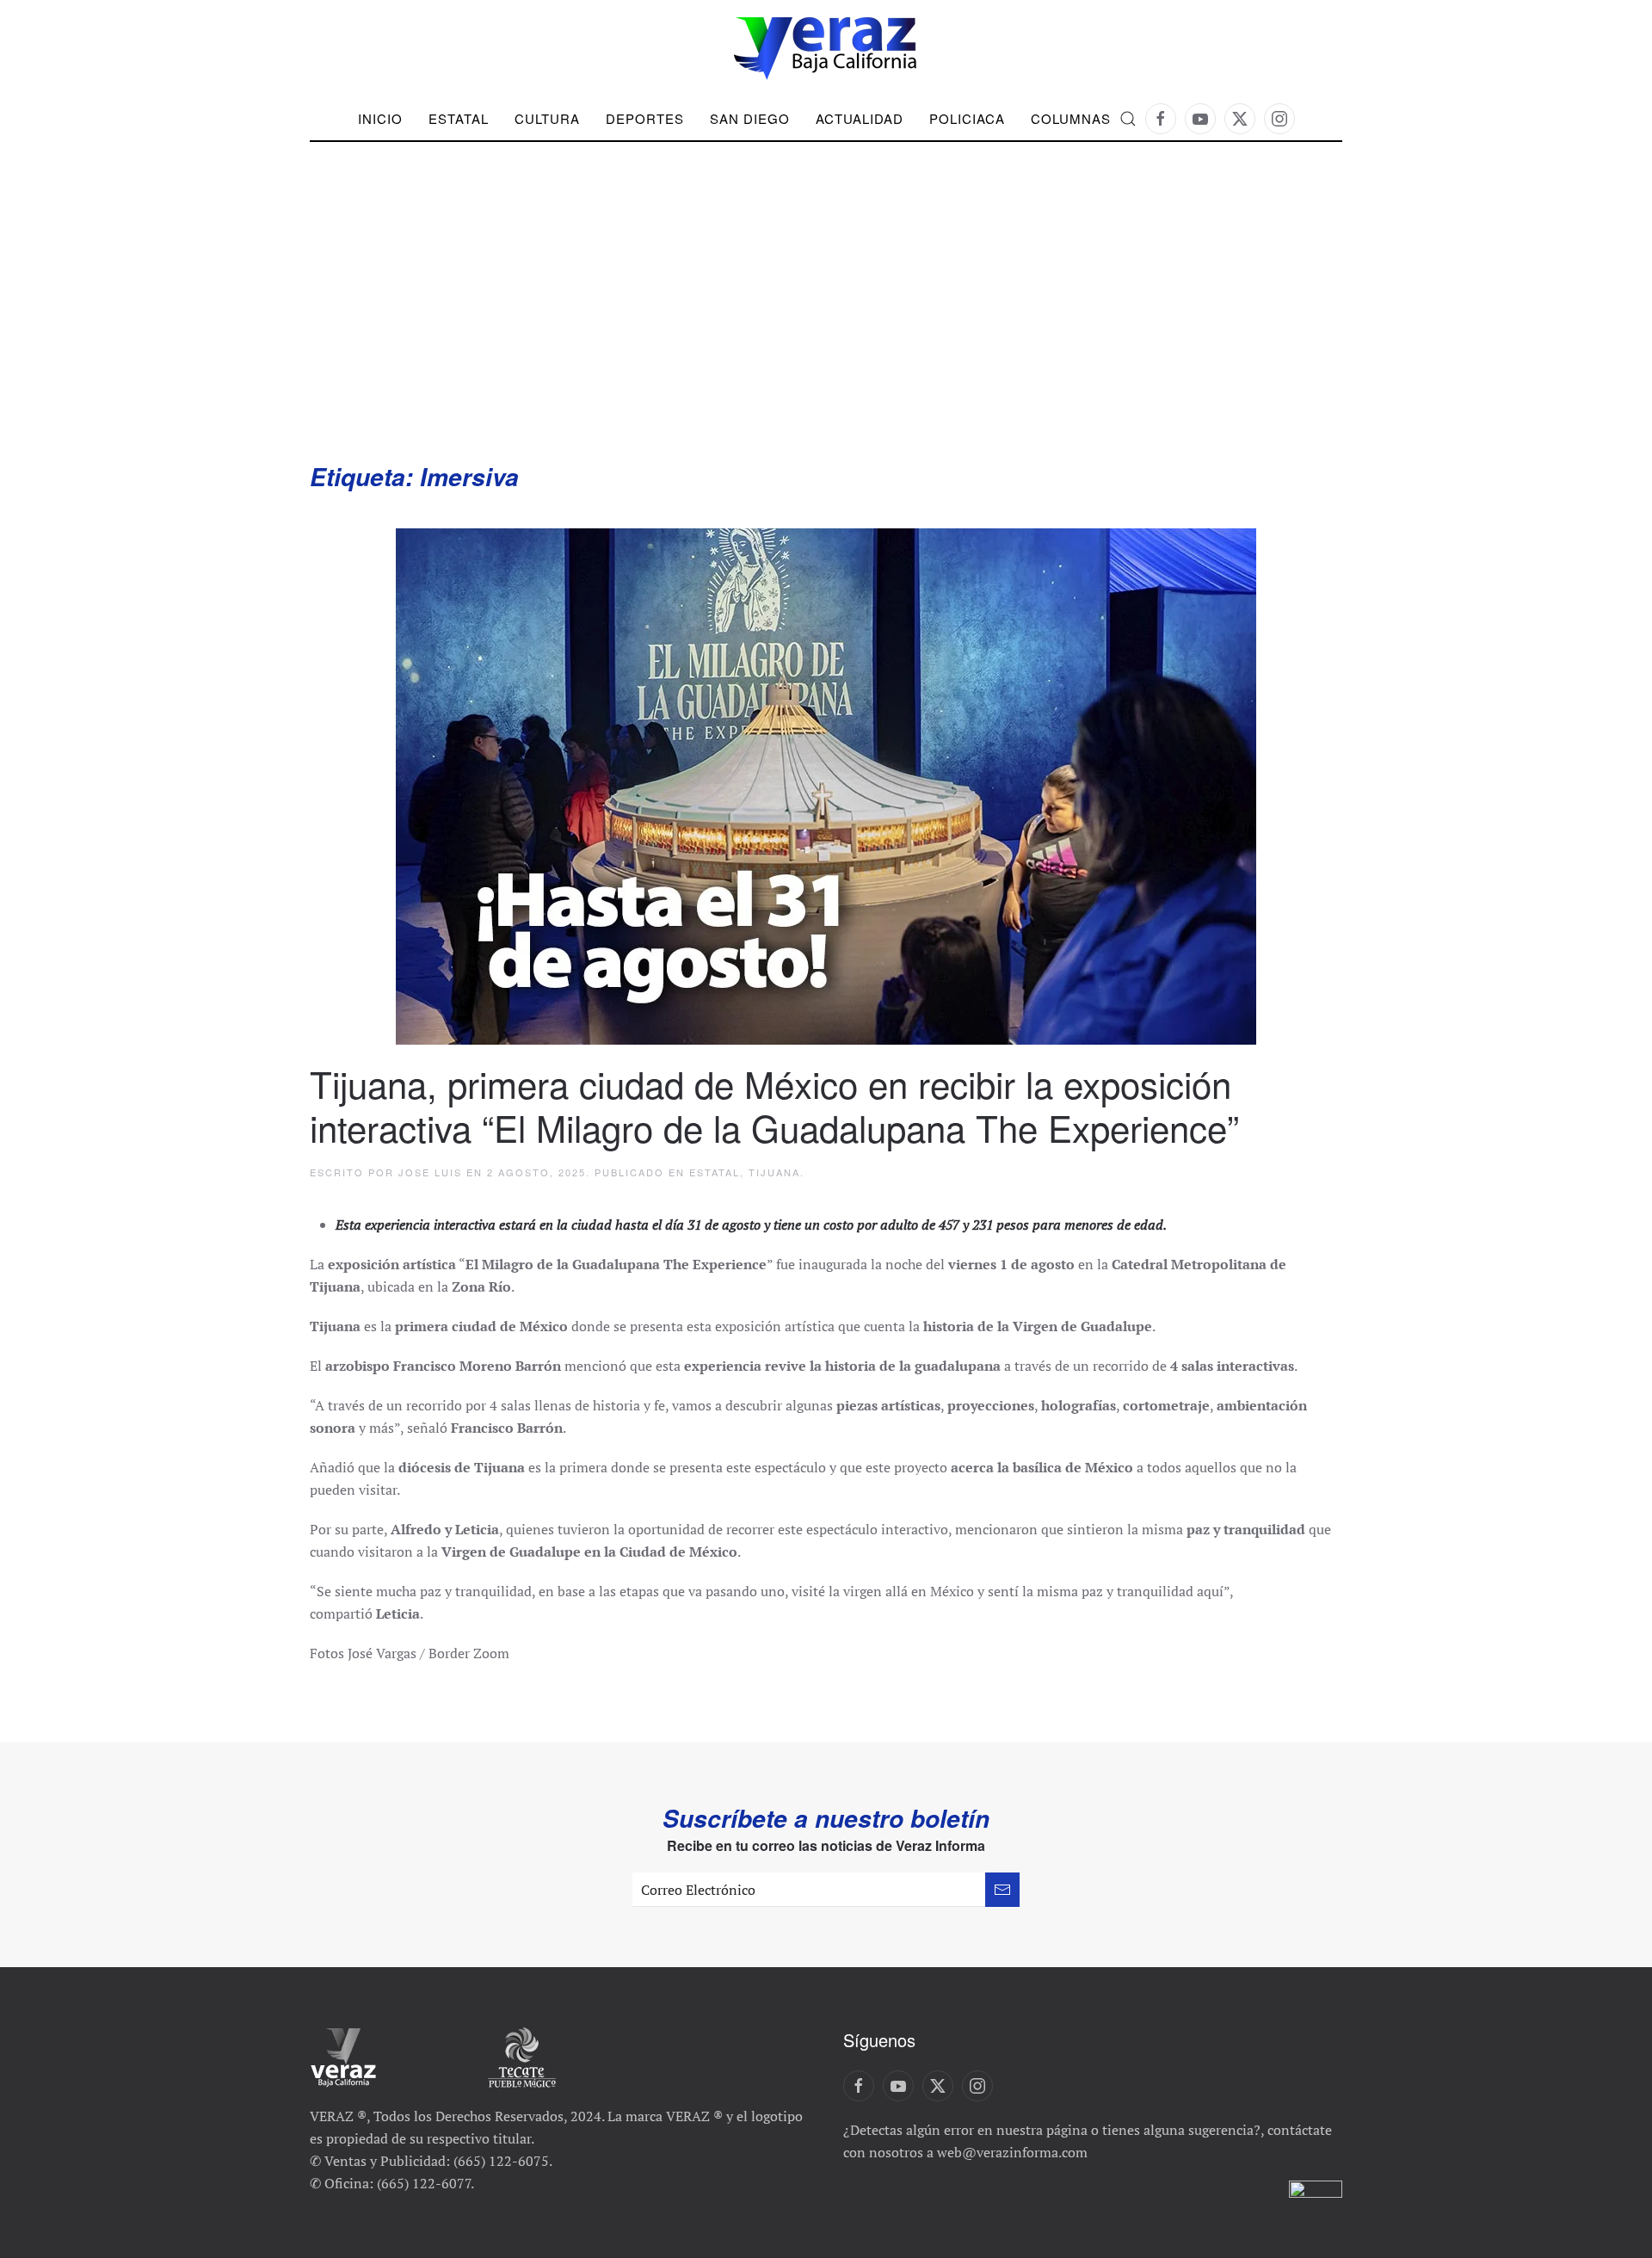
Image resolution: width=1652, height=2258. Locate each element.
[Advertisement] (826, 331)
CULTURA (547, 118)
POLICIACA (967, 118)
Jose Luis (430, 1172)
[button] (1128, 119)
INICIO (380, 118)
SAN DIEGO (750, 118)
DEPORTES (645, 118)
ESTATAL (715, 1172)
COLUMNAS (1071, 118)
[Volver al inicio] (826, 49)
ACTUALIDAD (860, 118)
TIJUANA (774, 1172)
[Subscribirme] (1002, 1890)
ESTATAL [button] (459, 118)
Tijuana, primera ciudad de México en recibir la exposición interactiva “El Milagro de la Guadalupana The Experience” (774, 1105)
